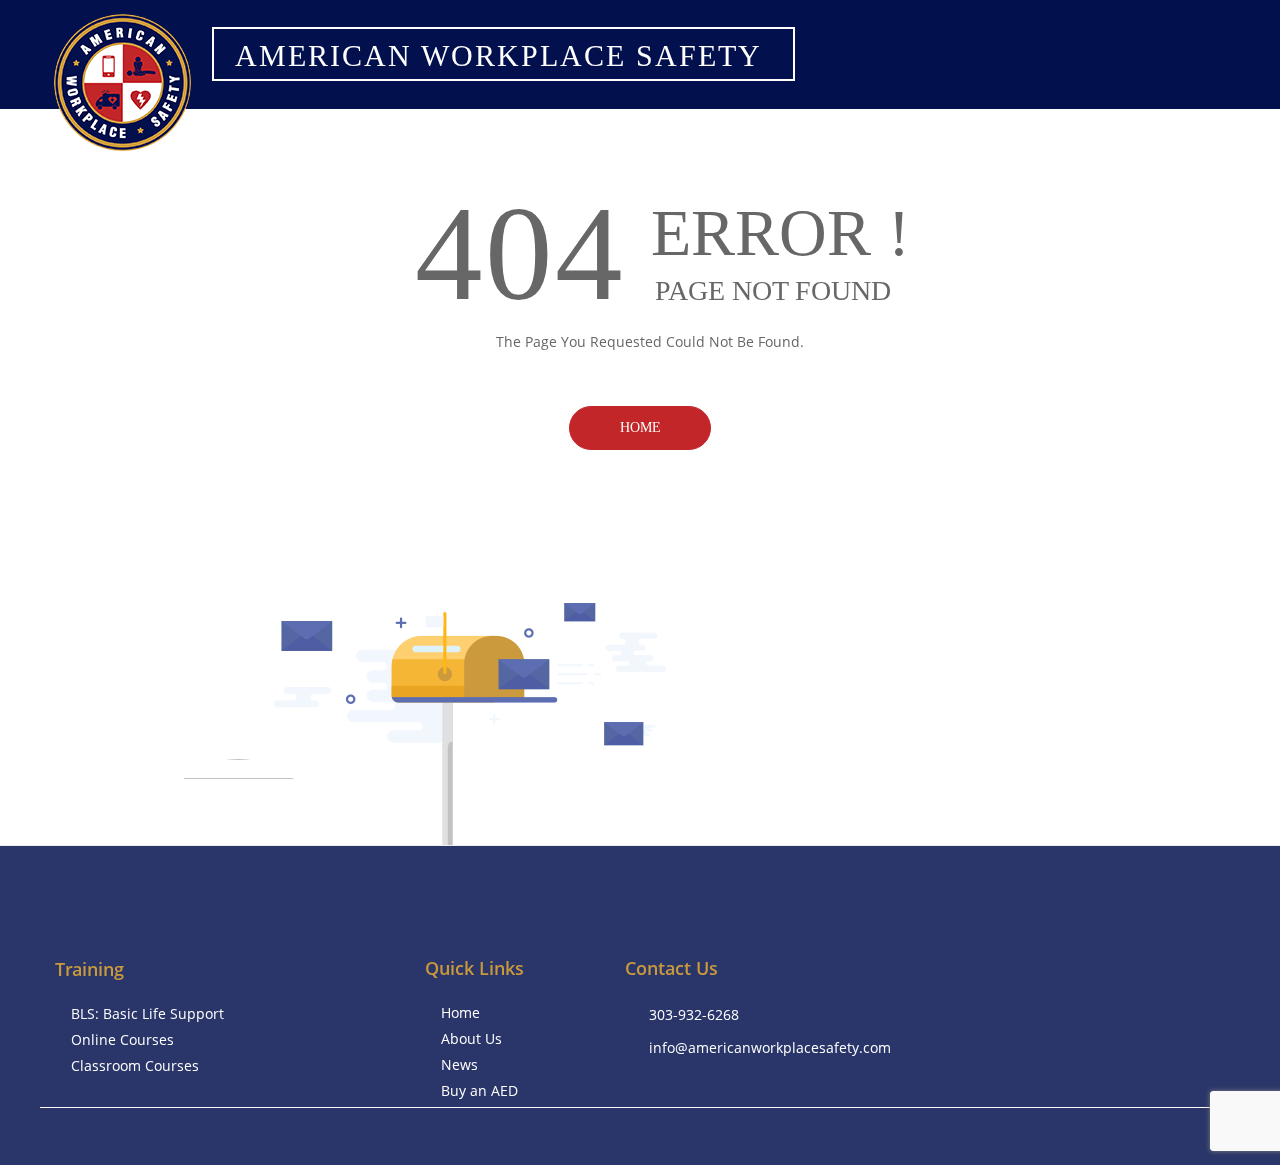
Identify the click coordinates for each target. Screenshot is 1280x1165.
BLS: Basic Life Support (147, 1013)
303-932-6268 (694, 1014)
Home (640, 427)
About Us (471, 1038)
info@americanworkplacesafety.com (770, 1047)
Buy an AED (479, 1090)
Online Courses (122, 1039)
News (459, 1064)
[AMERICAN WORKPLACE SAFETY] (495, 80)
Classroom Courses (135, 1065)
